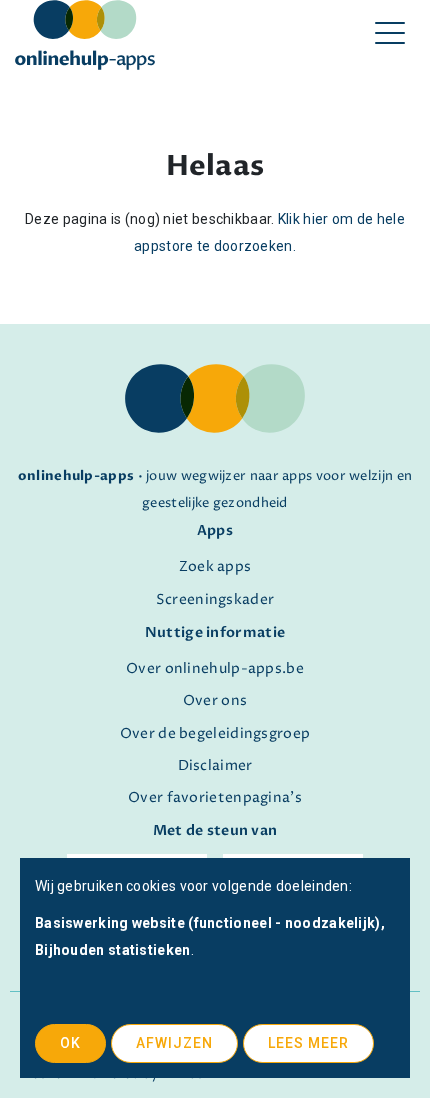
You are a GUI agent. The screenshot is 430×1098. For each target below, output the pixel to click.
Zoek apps (215, 567)
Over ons (215, 701)
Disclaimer (215, 766)
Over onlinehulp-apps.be (215, 669)
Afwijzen (174, 1043)
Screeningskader (215, 600)
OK (70, 1043)
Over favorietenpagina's (215, 798)
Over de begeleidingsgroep (215, 734)
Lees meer (308, 1043)
